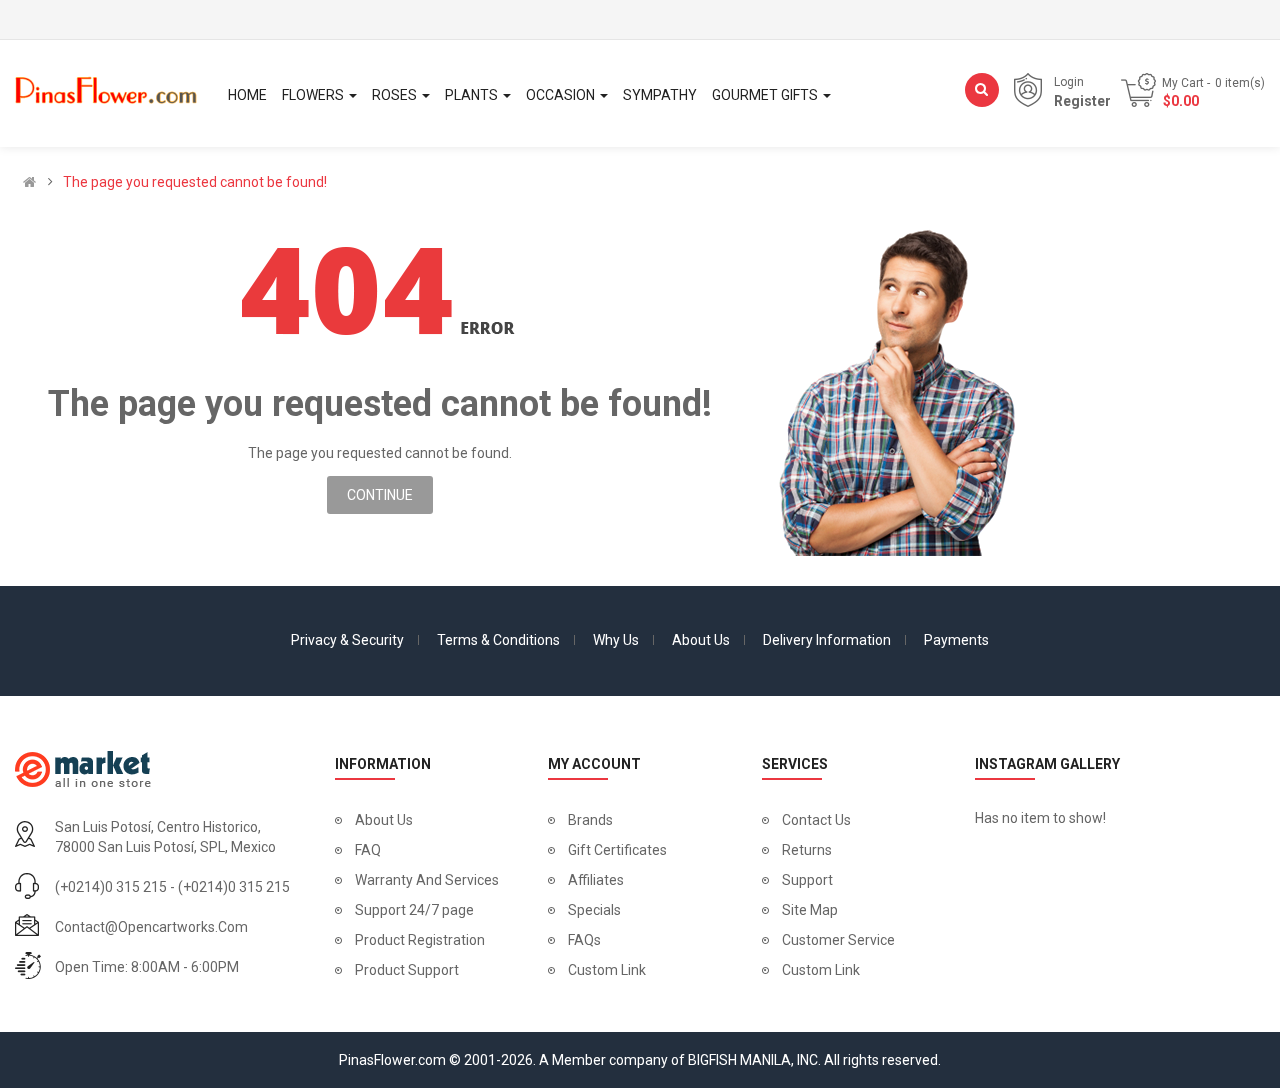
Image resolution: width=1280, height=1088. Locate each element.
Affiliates (596, 880)
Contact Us (816, 820)
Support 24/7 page (414, 910)
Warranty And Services (427, 880)
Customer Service (838, 940)
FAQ (368, 850)
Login (1069, 82)
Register (1082, 101)
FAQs (584, 940)
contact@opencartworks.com (151, 927)
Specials (594, 910)
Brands (590, 820)
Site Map (810, 910)
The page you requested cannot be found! (195, 182)
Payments (956, 640)
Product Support (407, 970)
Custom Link (607, 970)
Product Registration (420, 940)
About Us (701, 640)
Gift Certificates (617, 850)
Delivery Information (827, 640)
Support (807, 880)
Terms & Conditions (498, 640)
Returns (807, 850)
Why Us (616, 640)
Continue (380, 495)
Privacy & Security (347, 640)
